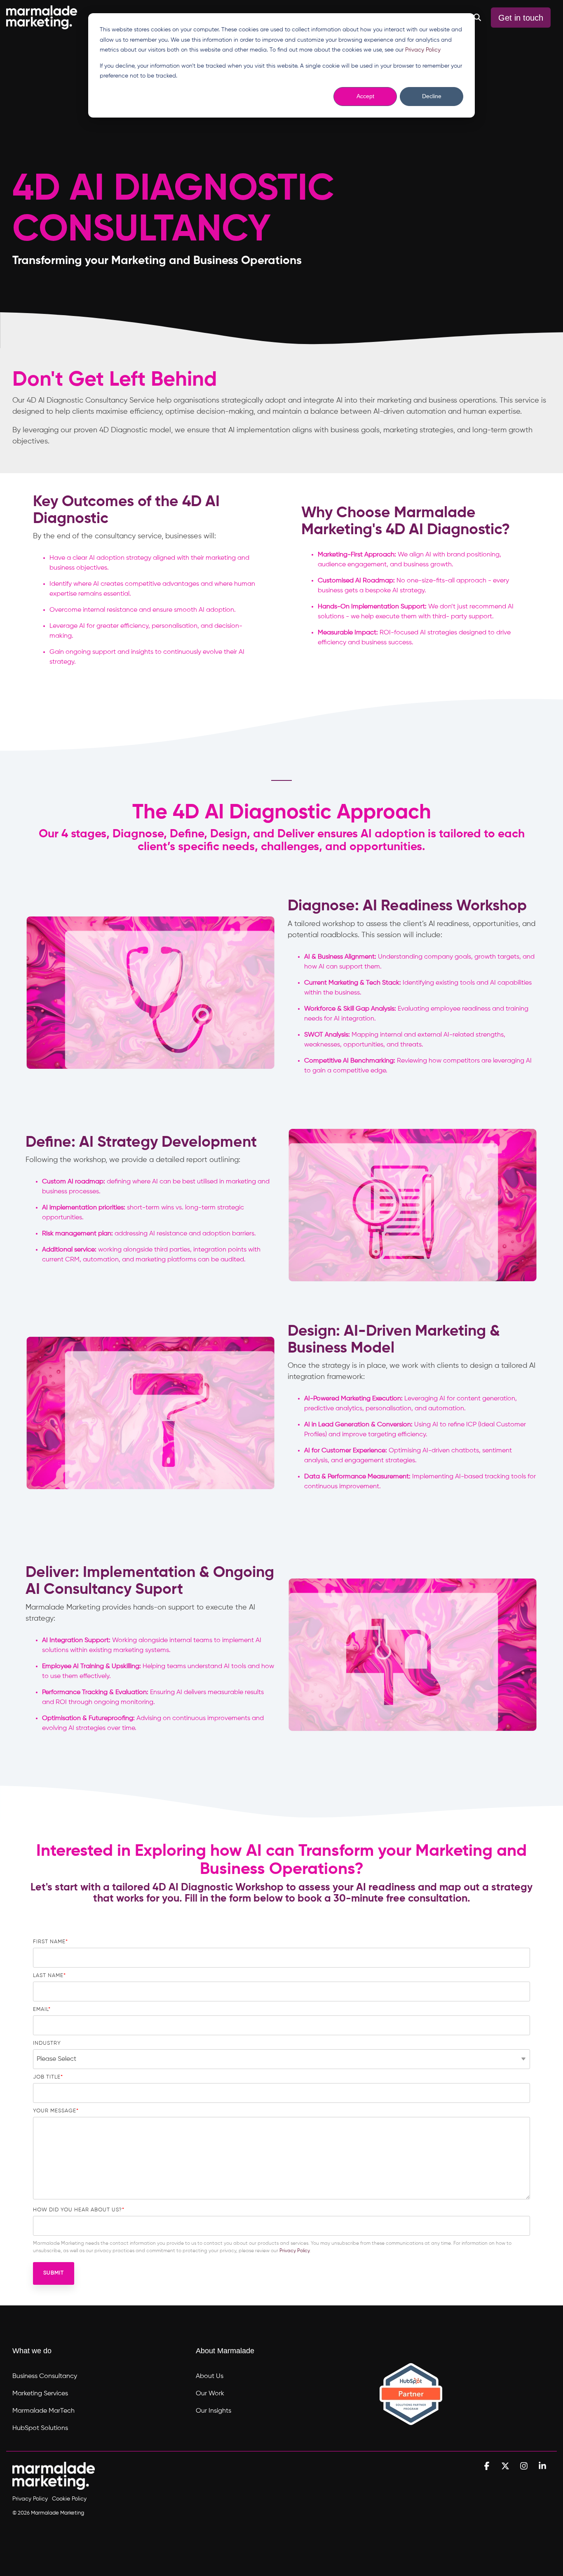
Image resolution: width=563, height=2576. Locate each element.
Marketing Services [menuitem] (40, 2394)
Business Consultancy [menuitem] (45, 2376)
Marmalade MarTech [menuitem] (43, 2411)
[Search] (477, 18)
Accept (365, 96)
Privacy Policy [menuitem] (30, 2499)
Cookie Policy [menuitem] (69, 2499)
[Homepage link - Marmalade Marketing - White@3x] (54, 2485)
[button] (488, 2466)
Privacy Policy (423, 50)
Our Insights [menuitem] (213, 2411)
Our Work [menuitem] (210, 2394)
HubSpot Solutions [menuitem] (40, 2428)
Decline (432, 96)
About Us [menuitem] (210, 2376)
